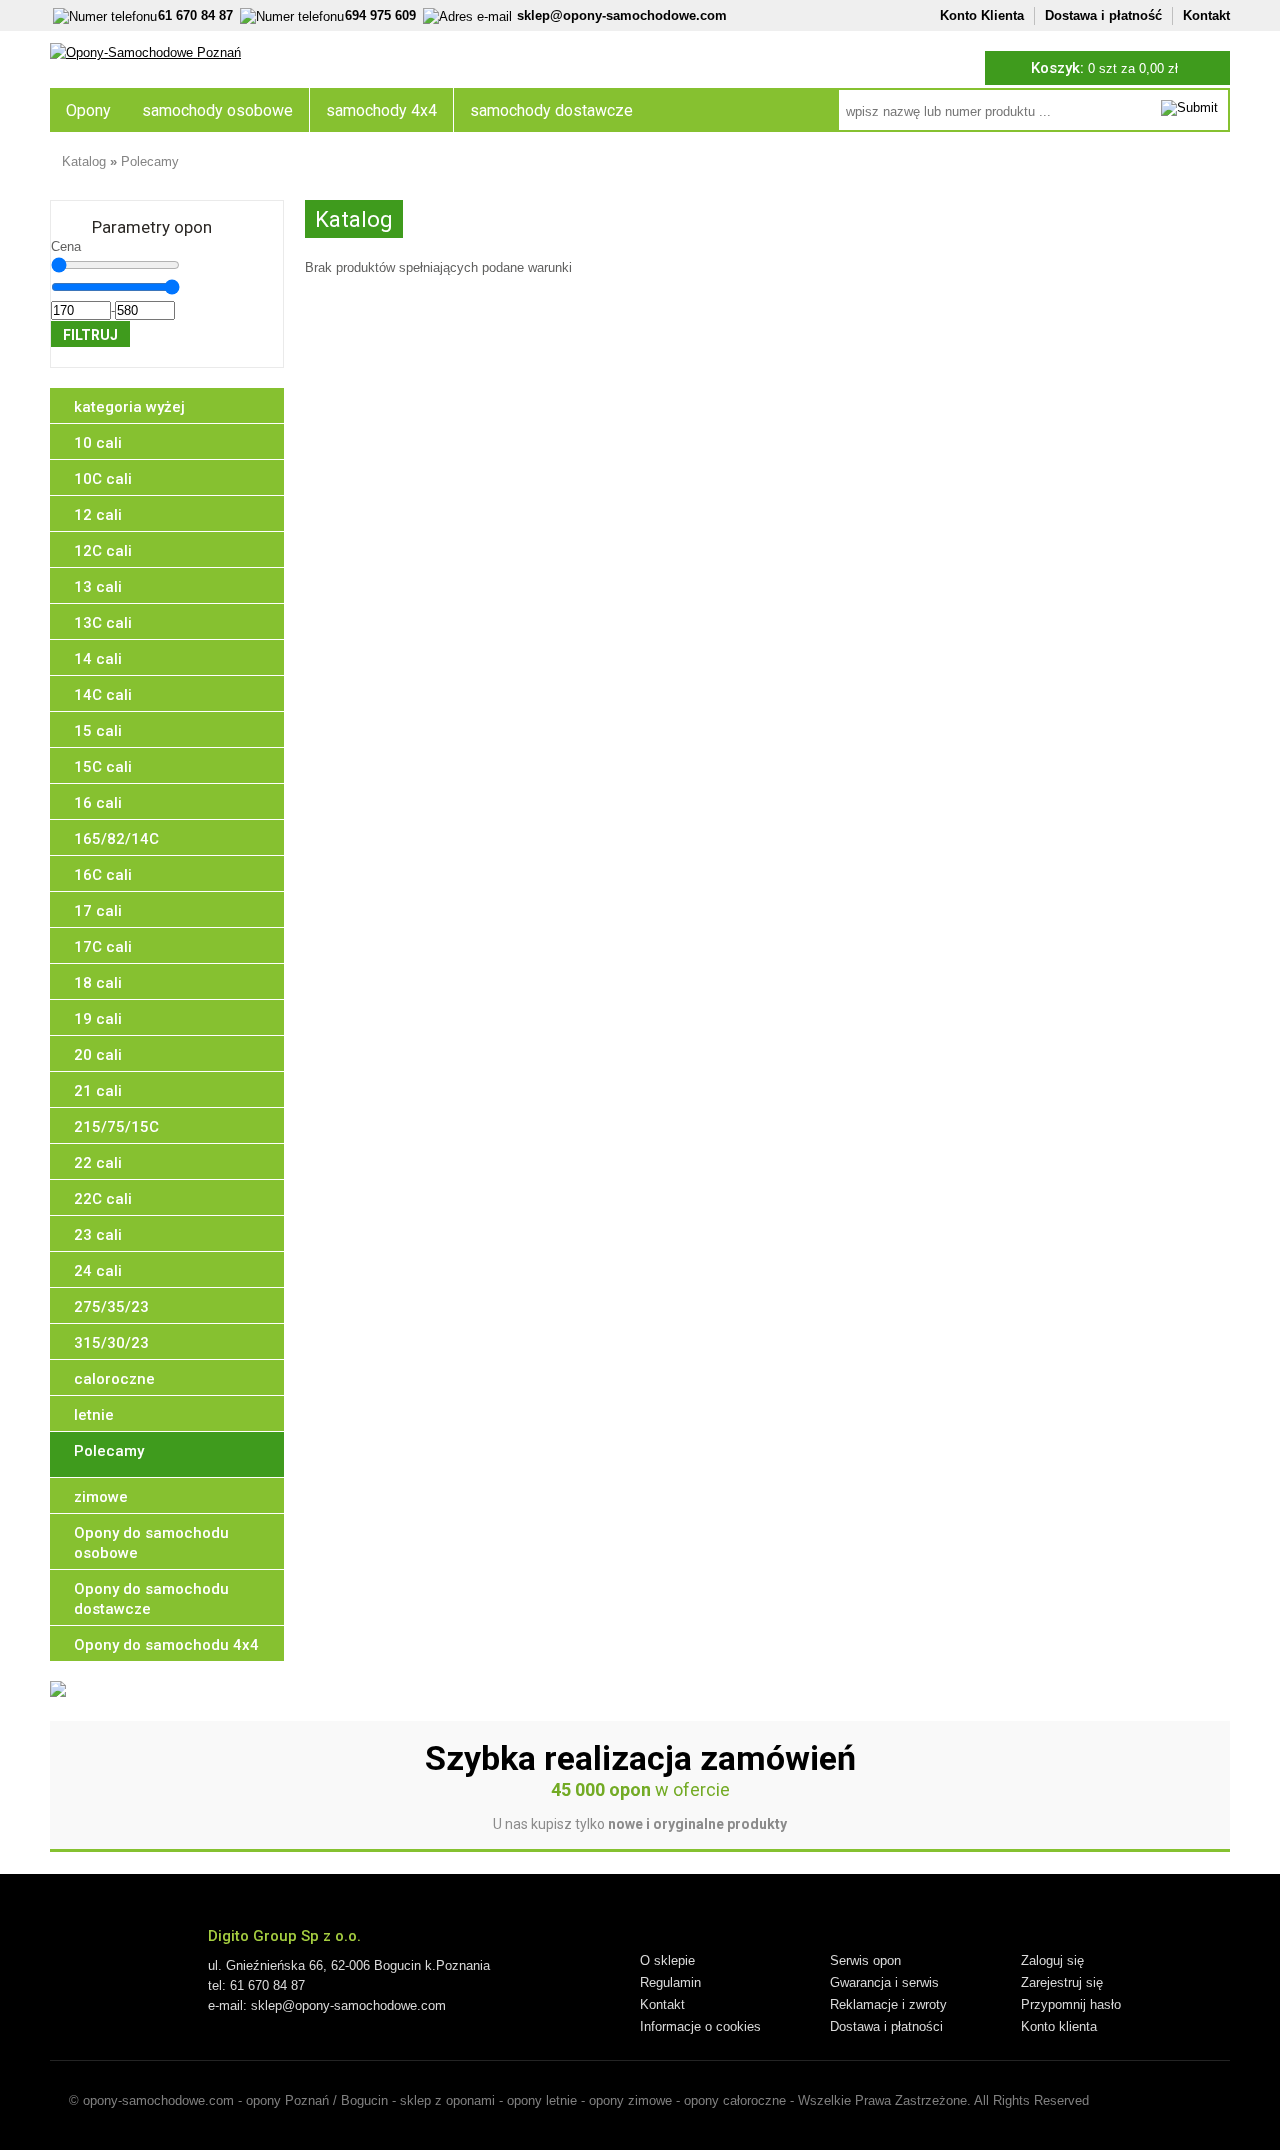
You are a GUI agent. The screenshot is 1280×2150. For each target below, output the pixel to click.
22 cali (98, 1163)
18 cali (98, 983)
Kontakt (1206, 15)
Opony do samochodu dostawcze (151, 1599)
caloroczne (114, 1379)
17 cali (98, 911)
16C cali (103, 875)
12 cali (98, 515)
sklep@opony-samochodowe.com (622, 15)
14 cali (98, 659)
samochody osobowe (217, 110)
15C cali (103, 767)
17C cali (103, 947)
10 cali (98, 443)
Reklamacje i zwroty (888, 2004)
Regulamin (670, 1982)
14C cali (103, 695)
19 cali (98, 1019)
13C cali (103, 623)
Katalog (84, 161)
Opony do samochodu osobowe (151, 1543)
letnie (94, 1415)
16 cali (98, 803)
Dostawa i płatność (1103, 15)
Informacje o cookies (700, 2026)
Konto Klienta (982, 15)
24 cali (98, 1271)
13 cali (98, 587)
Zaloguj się (1052, 1960)
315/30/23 (111, 1343)
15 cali (98, 731)
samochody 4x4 (381, 110)
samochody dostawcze (551, 110)
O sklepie (667, 1960)
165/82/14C (116, 839)
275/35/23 (111, 1307)
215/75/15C (116, 1127)
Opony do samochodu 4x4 (166, 1645)
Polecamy (150, 161)
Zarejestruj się (1062, 1982)
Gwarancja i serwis (884, 1982)
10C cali (103, 479)
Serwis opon (865, 1960)
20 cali (98, 1055)
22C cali (103, 1199)
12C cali (103, 551)
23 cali (98, 1235)
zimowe (101, 1497)
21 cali (98, 1091)
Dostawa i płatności (886, 2026)
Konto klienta (1059, 2026)
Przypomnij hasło (1071, 2004)
